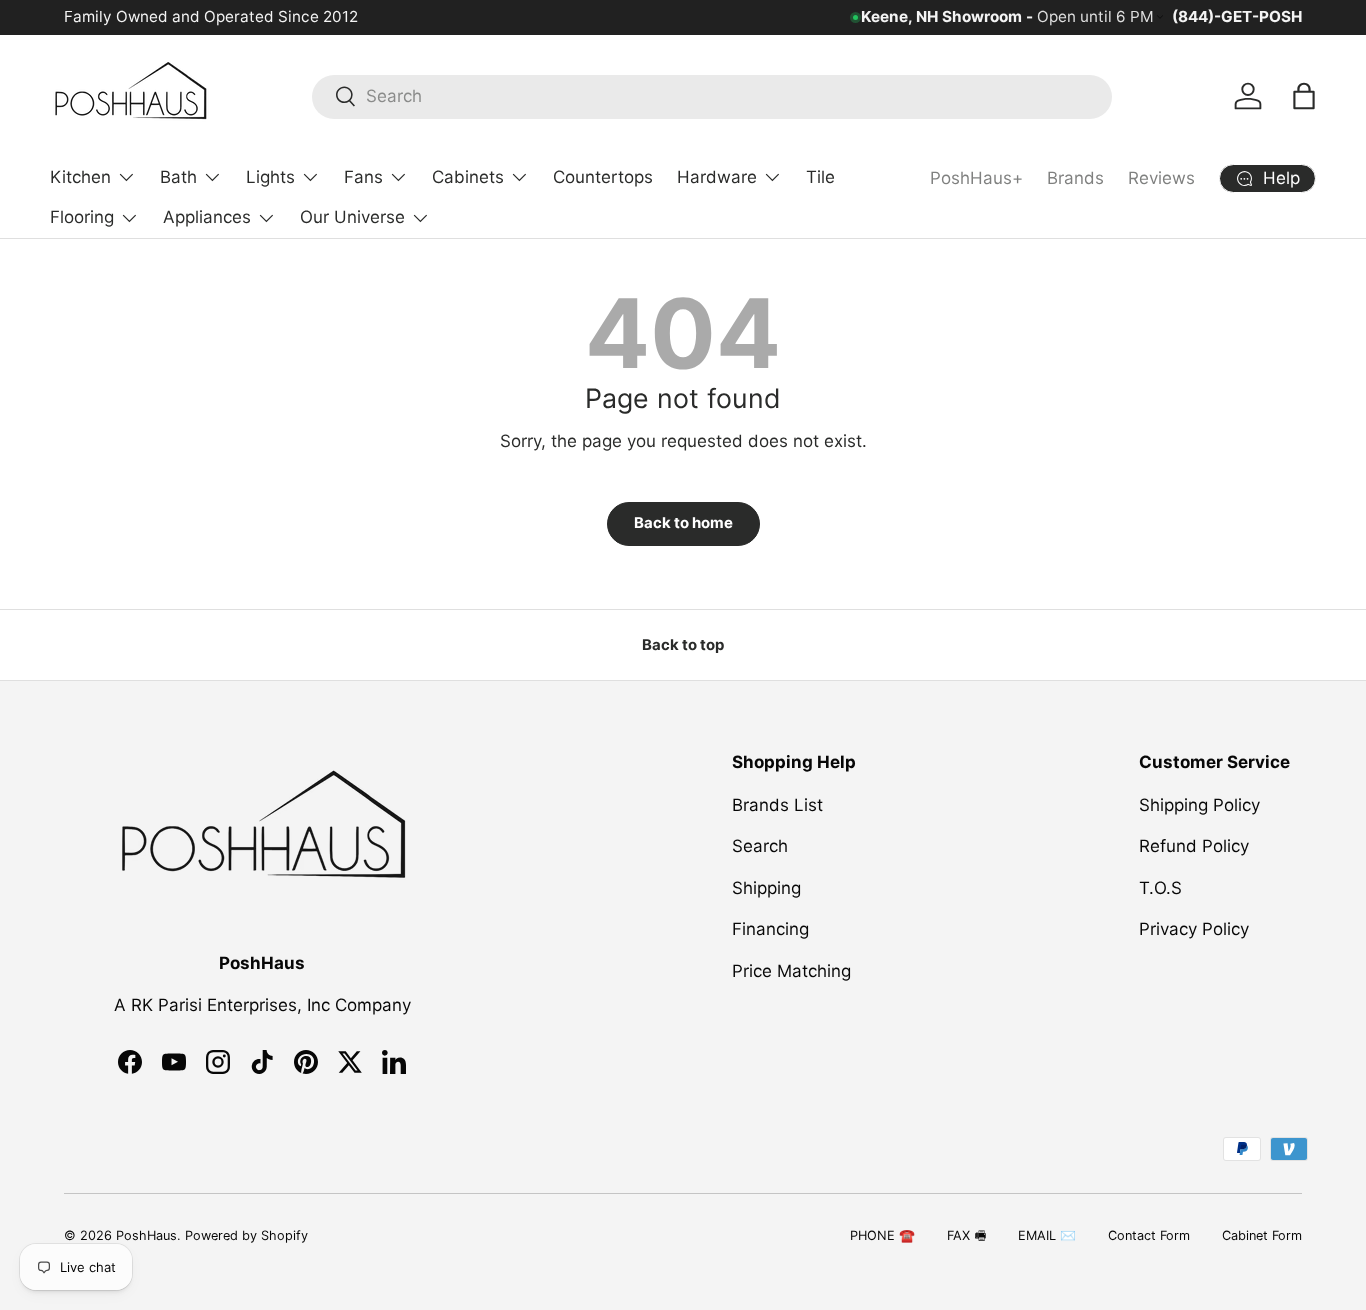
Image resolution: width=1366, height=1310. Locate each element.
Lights (270, 177)
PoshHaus (146, 1235)
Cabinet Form (1262, 1235)
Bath (178, 177)
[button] (1304, 96)
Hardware (717, 177)
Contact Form (1149, 1235)
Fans (363, 177)
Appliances (207, 217)
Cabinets (468, 177)
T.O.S (1160, 887)
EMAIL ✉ (1047, 1235)
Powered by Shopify (246, 1235)
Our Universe (352, 217)
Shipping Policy (1199, 804)
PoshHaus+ (976, 178)
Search (760, 846)
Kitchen (80, 177)
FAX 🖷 (966, 1235)
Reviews (1161, 178)
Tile (820, 177)
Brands (1075, 178)
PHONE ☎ (882, 1235)
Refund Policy (1194, 846)
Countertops (603, 177)
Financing (770, 929)
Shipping (766, 887)
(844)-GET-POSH (1237, 16)
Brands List (777, 804)
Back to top (683, 645)
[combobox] (712, 96)
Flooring (82, 217)
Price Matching (791, 970)
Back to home (683, 523)
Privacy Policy (1194, 929)
